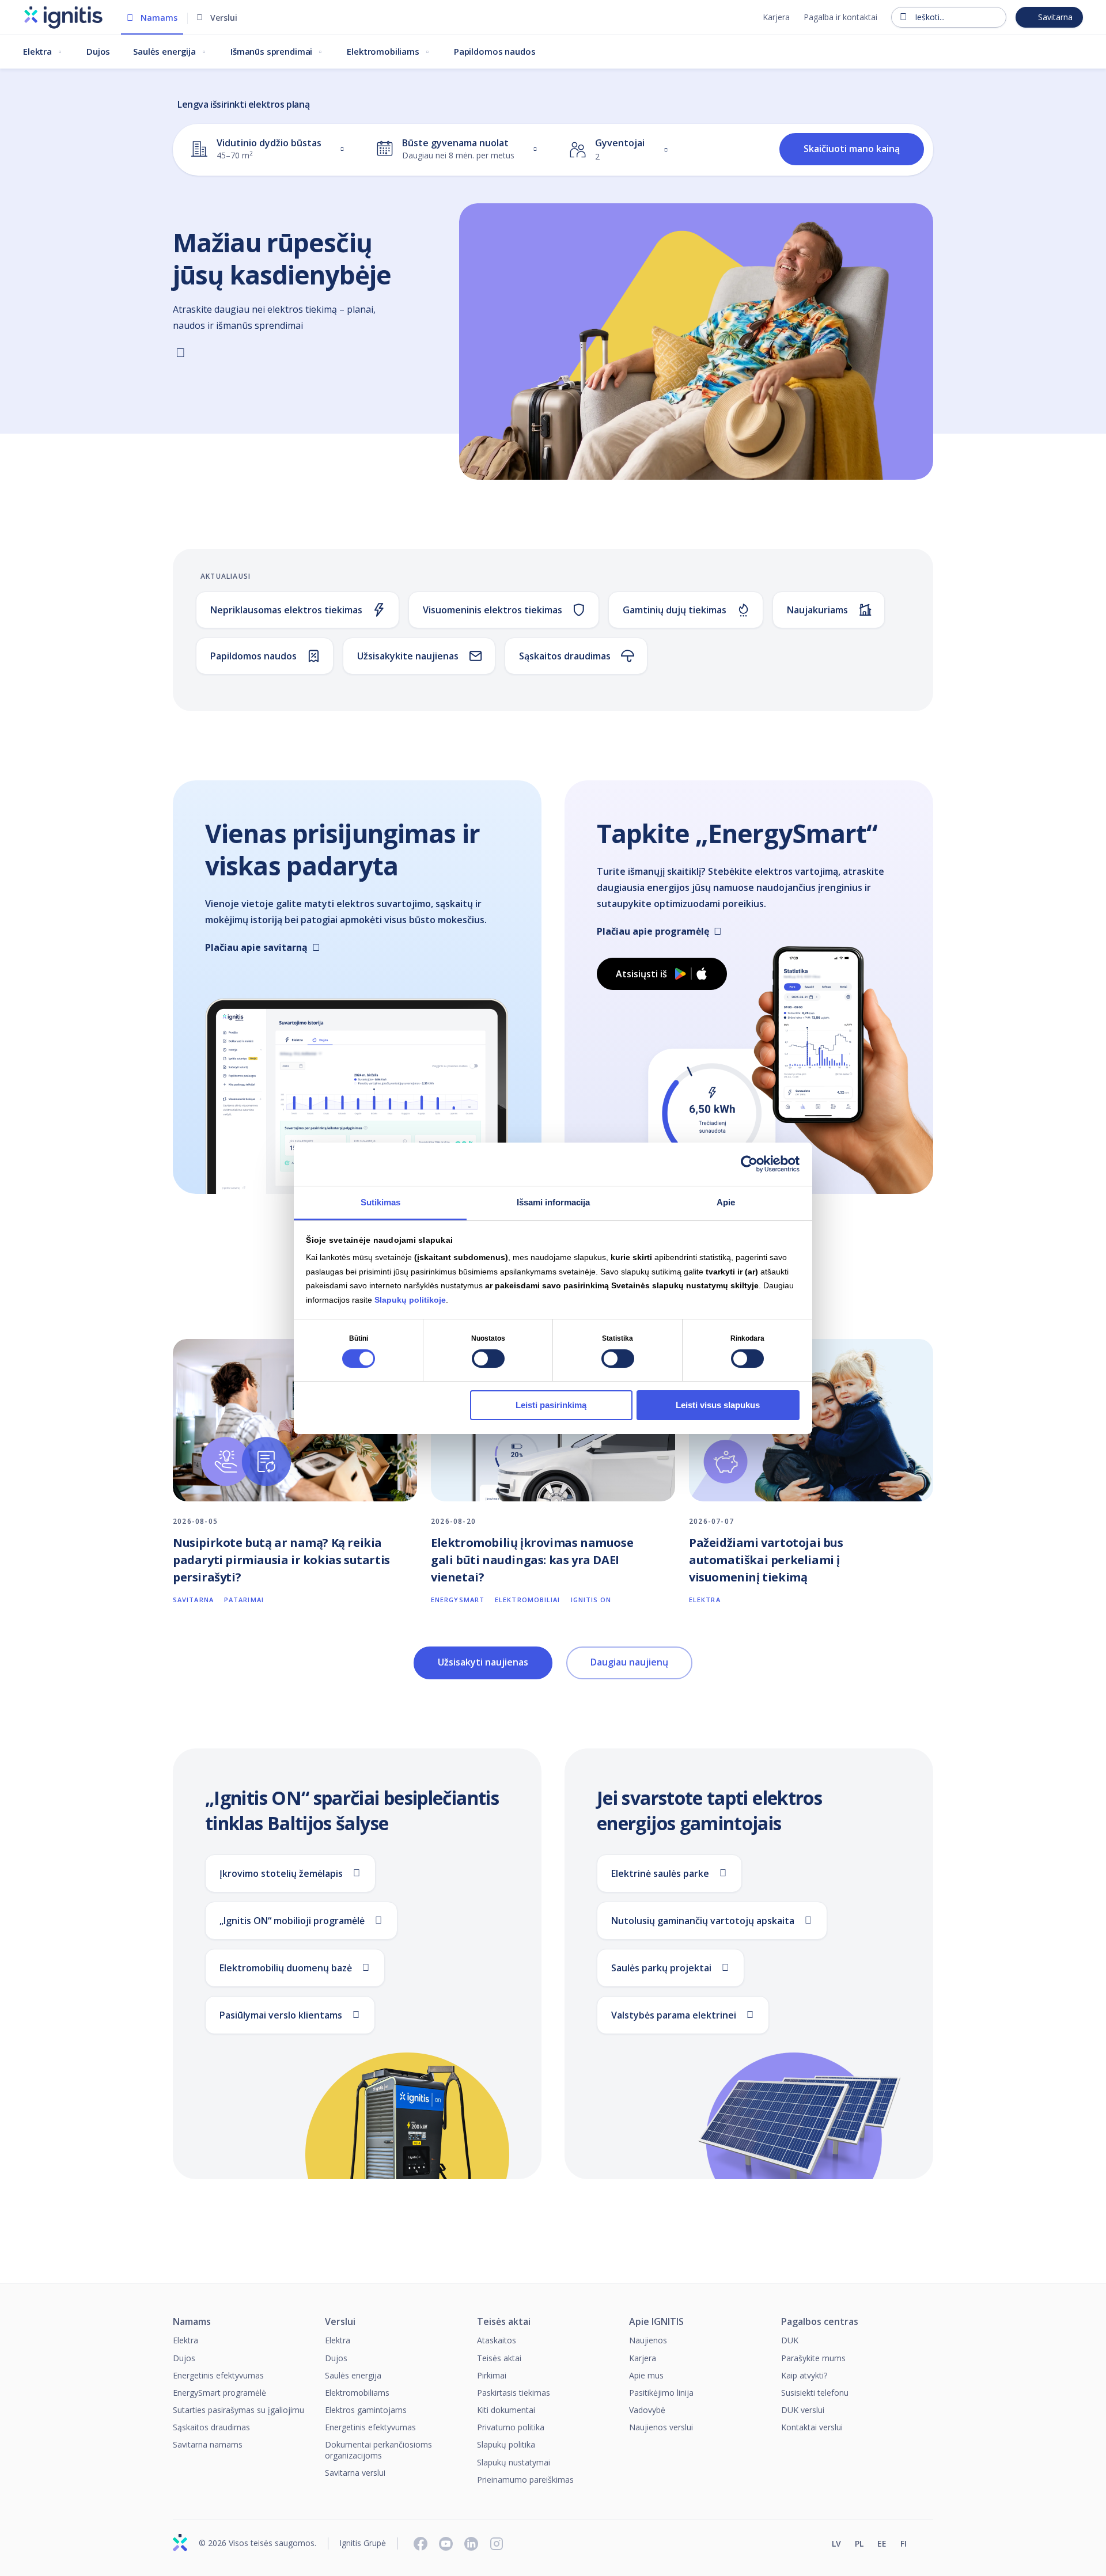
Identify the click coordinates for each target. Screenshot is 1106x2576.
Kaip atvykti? (804, 2375)
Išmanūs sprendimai (271, 51)
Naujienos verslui (661, 2427)
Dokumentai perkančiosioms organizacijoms (378, 2450)
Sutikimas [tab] (380, 1202)
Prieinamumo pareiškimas (525, 2480)
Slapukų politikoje (410, 1299)
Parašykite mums (813, 2358)
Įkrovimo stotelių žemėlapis (281, 1873)
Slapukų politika (506, 2444)
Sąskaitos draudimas (211, 2427)
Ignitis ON (591, 1600)
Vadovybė (647, 2410)
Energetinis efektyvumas (218, 2375)
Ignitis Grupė (363, 2543)
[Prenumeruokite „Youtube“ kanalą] (446, 2544)
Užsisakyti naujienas (483, 1662)
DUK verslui (803, 2410)
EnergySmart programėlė (219, 2393)
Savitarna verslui (355, 2473)
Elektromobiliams (383, 51)
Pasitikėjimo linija (661, 2393)
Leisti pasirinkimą (551, 1405)
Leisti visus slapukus (718, 1405)
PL (859, 2544)
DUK (790, 2340)
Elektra (37, 51)
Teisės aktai (504, 2322)
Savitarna (1055, 17)
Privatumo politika (511, 2427)
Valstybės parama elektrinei (674, 2015)
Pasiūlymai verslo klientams (281, 2015)
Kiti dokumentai (506, 2410)
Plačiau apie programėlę (653, 931)
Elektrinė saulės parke (660, 1873)
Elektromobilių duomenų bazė (286, 1968)
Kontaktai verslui (812, 2427)
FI (904, 2544)
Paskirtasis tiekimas (514, 2393)
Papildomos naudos (495, 51)
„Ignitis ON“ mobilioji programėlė (292, 1921)
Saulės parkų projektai (661, 1968)
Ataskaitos (497, 2340)
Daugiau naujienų (629, 1662)
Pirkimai (492, 2375)
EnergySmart (458, 1600)
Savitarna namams (208, 2444)
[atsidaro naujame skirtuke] (928, 2545)
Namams (159, 18)
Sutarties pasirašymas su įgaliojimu (238, 2410)
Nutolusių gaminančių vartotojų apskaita (703, 1921)
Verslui (224, 18)
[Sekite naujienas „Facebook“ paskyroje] (421, 2544)
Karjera (776, 17)
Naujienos (648, 2340)
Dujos (98, 51)
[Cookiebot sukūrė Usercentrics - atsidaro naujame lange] (749, 1164)
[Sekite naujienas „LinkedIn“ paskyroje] (471, 2544)
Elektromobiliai (528, 1600)
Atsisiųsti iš (641, 974)
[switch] (488, 1359)
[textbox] (256, 149)
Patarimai (244, 1600)
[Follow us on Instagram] (497, 2544)
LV (836, 2544)
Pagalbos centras (820, 2322)
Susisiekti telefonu (815, 2393)
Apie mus (646, 2375)
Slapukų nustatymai (514, 2462)
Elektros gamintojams (366, 2410)
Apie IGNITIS (656, 2322)
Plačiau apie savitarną (256, 947)
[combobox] (270, 149)
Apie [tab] (726, 1202)
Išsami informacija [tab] (553, 1202)
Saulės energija (164, 51)
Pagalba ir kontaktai (840, 17)
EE (882, 2544)
